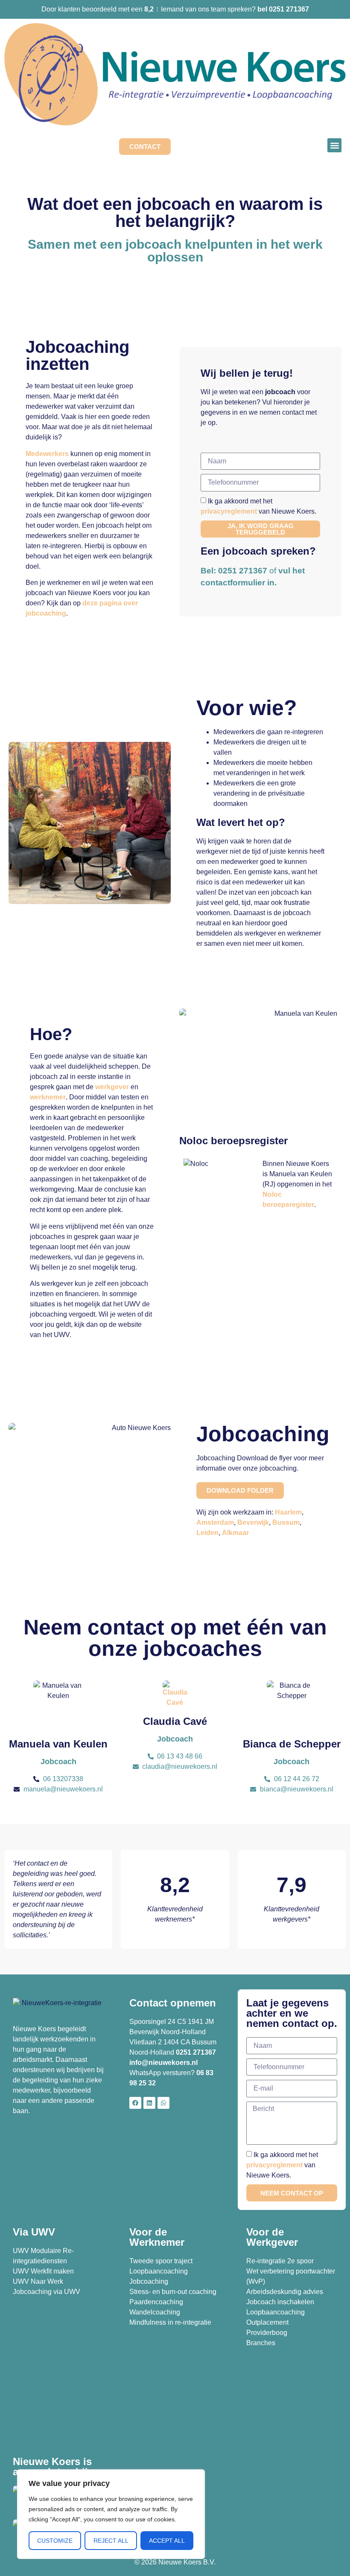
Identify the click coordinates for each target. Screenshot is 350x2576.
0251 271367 (196, 2052)
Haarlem (288, 1512)
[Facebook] (135, 2103)
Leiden (207, 1533)
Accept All (167, 2541)
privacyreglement (229, 511)
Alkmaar (235, 1533)
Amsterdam (215, 1522)
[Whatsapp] (163, 2103)
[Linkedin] (149, 2103)
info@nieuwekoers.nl (163, 2063)
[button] (334, 145)
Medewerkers (47, 454)
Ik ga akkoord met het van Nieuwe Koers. (282, 2165)
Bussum (286, 1522)
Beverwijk (253, 1522)
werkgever (112, 1087)
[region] (111, 2514)
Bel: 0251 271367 (234, 571)
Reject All (111, 2541)
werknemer (48, 1097)
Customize (55, 2541)
